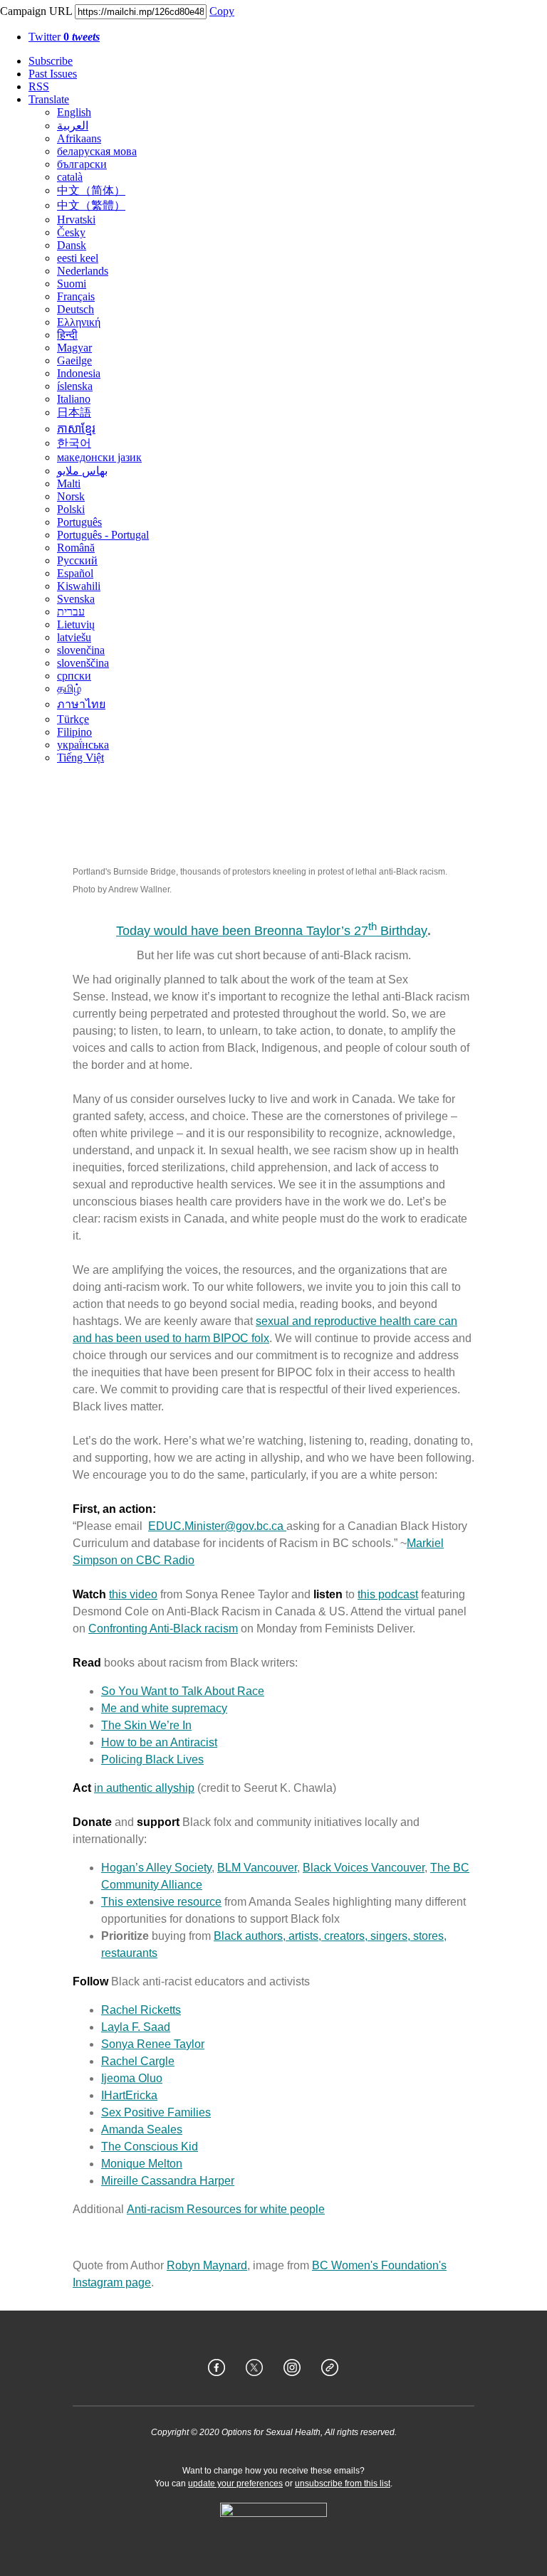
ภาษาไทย (81, 704)
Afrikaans (79, 138)
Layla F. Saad (136, 2027)
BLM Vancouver (257, 1868)
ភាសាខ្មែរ (76, 429)
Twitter (64, 37)
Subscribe (51, 61)
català (70, 177)
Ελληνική (79, 322)
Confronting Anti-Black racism (163, 1629)
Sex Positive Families (156, 2112)
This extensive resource (161, 1902)
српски (74, 676)
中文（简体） (91, 190)
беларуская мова (97, 151)
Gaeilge (74, 360)
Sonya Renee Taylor (153, 2044)
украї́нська (83, 745)
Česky (71, 232)
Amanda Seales (142, 2129)
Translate (49, 99)
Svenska (76, 599)
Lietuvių (76, 624)
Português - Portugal (103, 535)
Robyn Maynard (207, 2265)
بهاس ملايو (82, 471)
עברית (71, 612)
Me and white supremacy (164, 1708)
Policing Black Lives (152, 1759)
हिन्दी (67, 335)
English (74, 112)
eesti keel (78, 258)
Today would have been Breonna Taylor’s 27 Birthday (272, 931)
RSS (39, 86)
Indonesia (79, 373)
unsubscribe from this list (343, 2483)
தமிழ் (69, 688)
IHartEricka (129, 2095)
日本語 (74, 412)
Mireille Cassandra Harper (168, 2181)
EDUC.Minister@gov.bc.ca (217, 1526)
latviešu (74, 637)
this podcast (388, 1594)
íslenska (75, 386)
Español (75, 573)
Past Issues (53, 74)
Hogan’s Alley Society (156, 1868)
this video (133, 1594)
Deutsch (75, 309)
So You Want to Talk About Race (183, 1691)
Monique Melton (142, 2164)
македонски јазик (99, 457)
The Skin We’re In (146, 1725)
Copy (222, 11)
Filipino (74, 732)
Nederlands (83, 271)
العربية (73, 126)
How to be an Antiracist (159, 1742)
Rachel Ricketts (141, 2010)
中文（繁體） (91, 205)
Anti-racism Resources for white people (226, 2209)
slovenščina (83, 663)
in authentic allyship (144, 1788)
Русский (77, 560)
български (82, 164)
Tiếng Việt (80, 758)
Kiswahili (79, 586)
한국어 (74, 443)
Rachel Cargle (138, 2061)
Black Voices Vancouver (364, 1868)
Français (76, 296)
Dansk (72, 245)
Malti (69, 484)
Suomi (72, 284)
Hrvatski (76, 220)
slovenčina (81, 650)
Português (79, 522)
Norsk (71, 496)
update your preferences (235, 2483)
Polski (71, 509)
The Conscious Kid (150, 2147)
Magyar (74, 348)
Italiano (74, 399)
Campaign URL (36, 11)
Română (76, 548)
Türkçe (73, 719)
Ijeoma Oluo (132, 2078)
